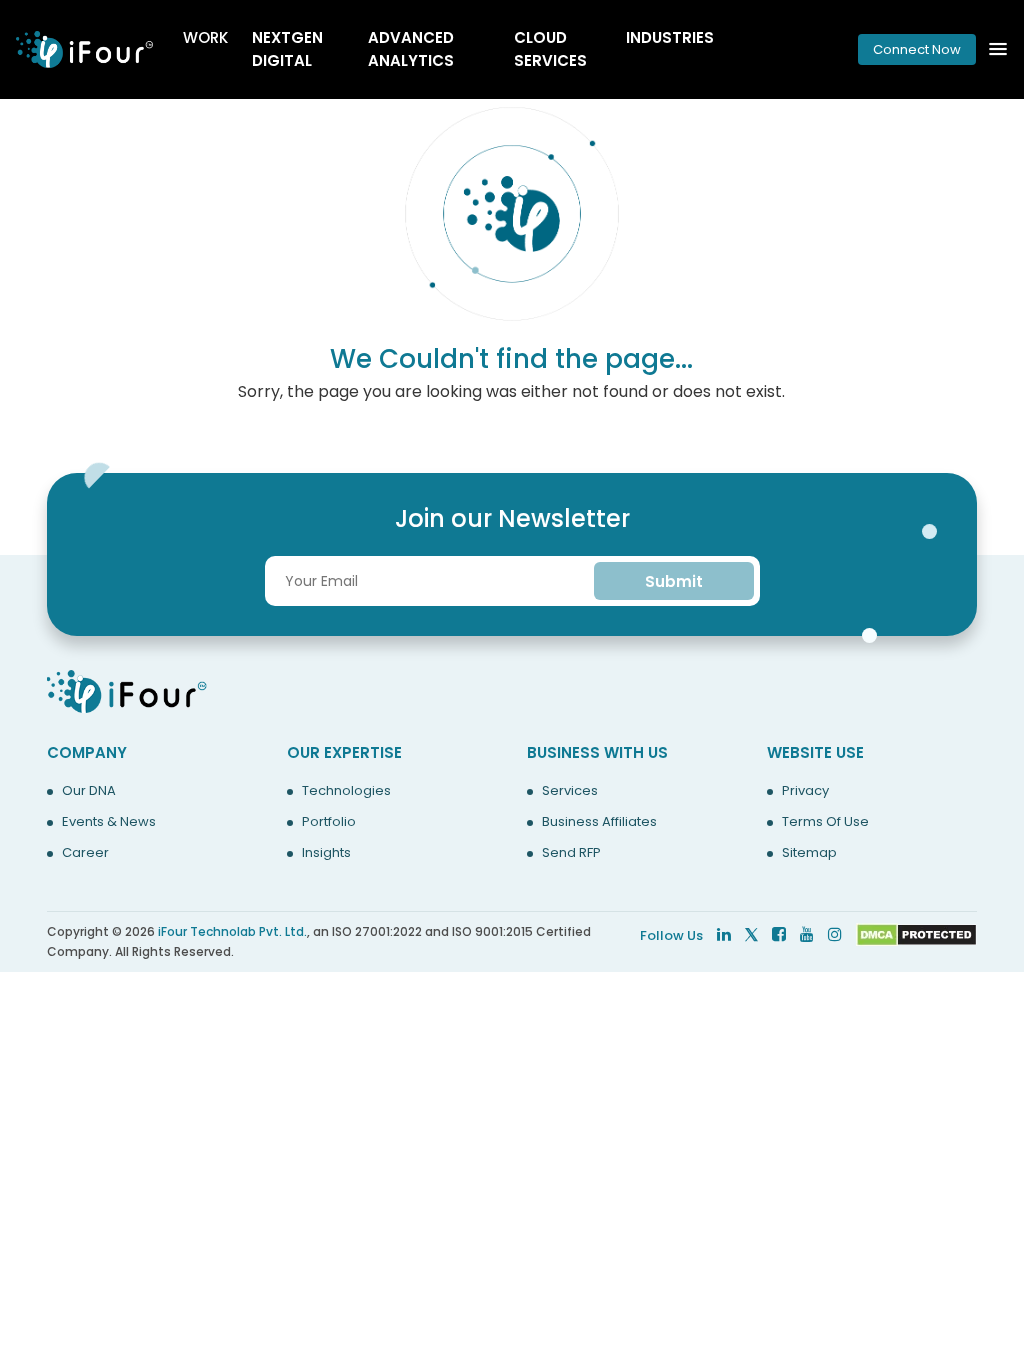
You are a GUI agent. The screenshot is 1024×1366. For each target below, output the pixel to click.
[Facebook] (779, 934)
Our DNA (89, 791)
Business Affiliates (599, 822)
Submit (674, 581)
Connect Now (917, 49)
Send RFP (571, 853)
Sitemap (809, 853)
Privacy (805, 791)
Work (205, 37)
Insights (326, 853)
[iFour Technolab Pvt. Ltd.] (127, 690)
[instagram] (835, 934)
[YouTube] (807, 934)
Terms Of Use (825, 822)
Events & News (109, 822)
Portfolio (329, 822)
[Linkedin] (724, 934)
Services (570, 791)
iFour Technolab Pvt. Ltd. (232, 931)
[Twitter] (751, 934)
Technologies (346, 791)
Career (85, 853)
